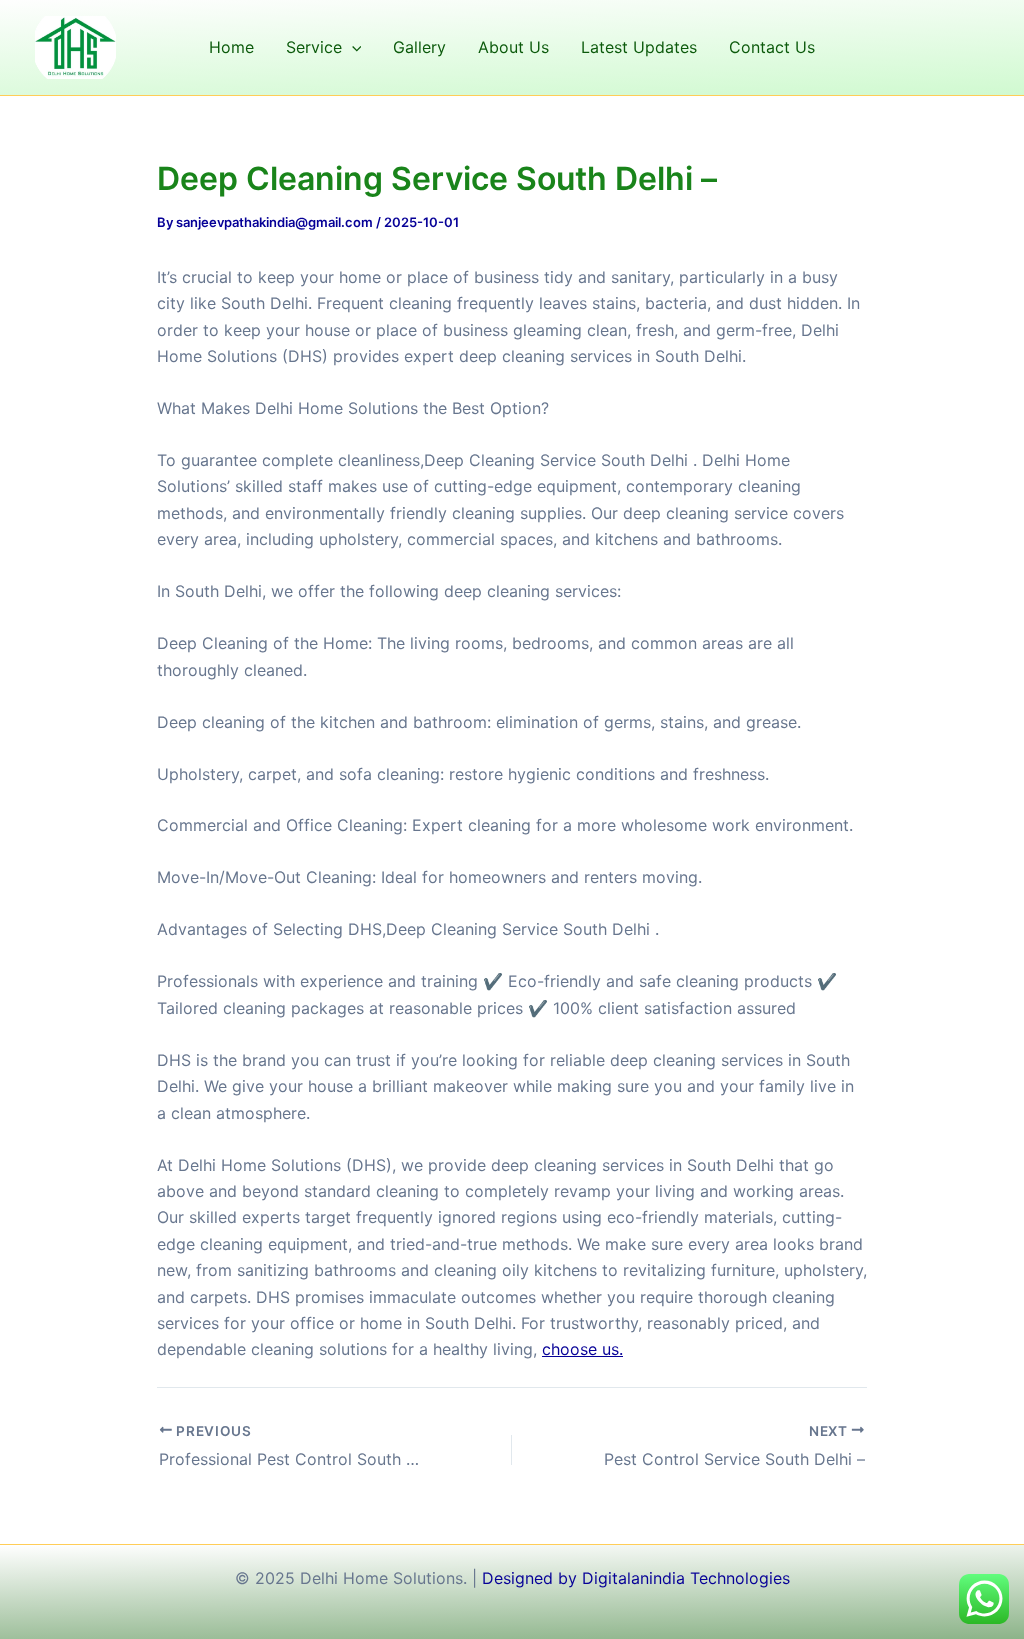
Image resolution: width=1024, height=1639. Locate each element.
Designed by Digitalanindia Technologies (636, 1578)
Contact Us (772, 47)
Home (231, 47)
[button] (352, 47)
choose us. (582, 1349)
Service (314, 47)
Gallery (419, 47)
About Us (513, 47)
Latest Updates (639, 47)
